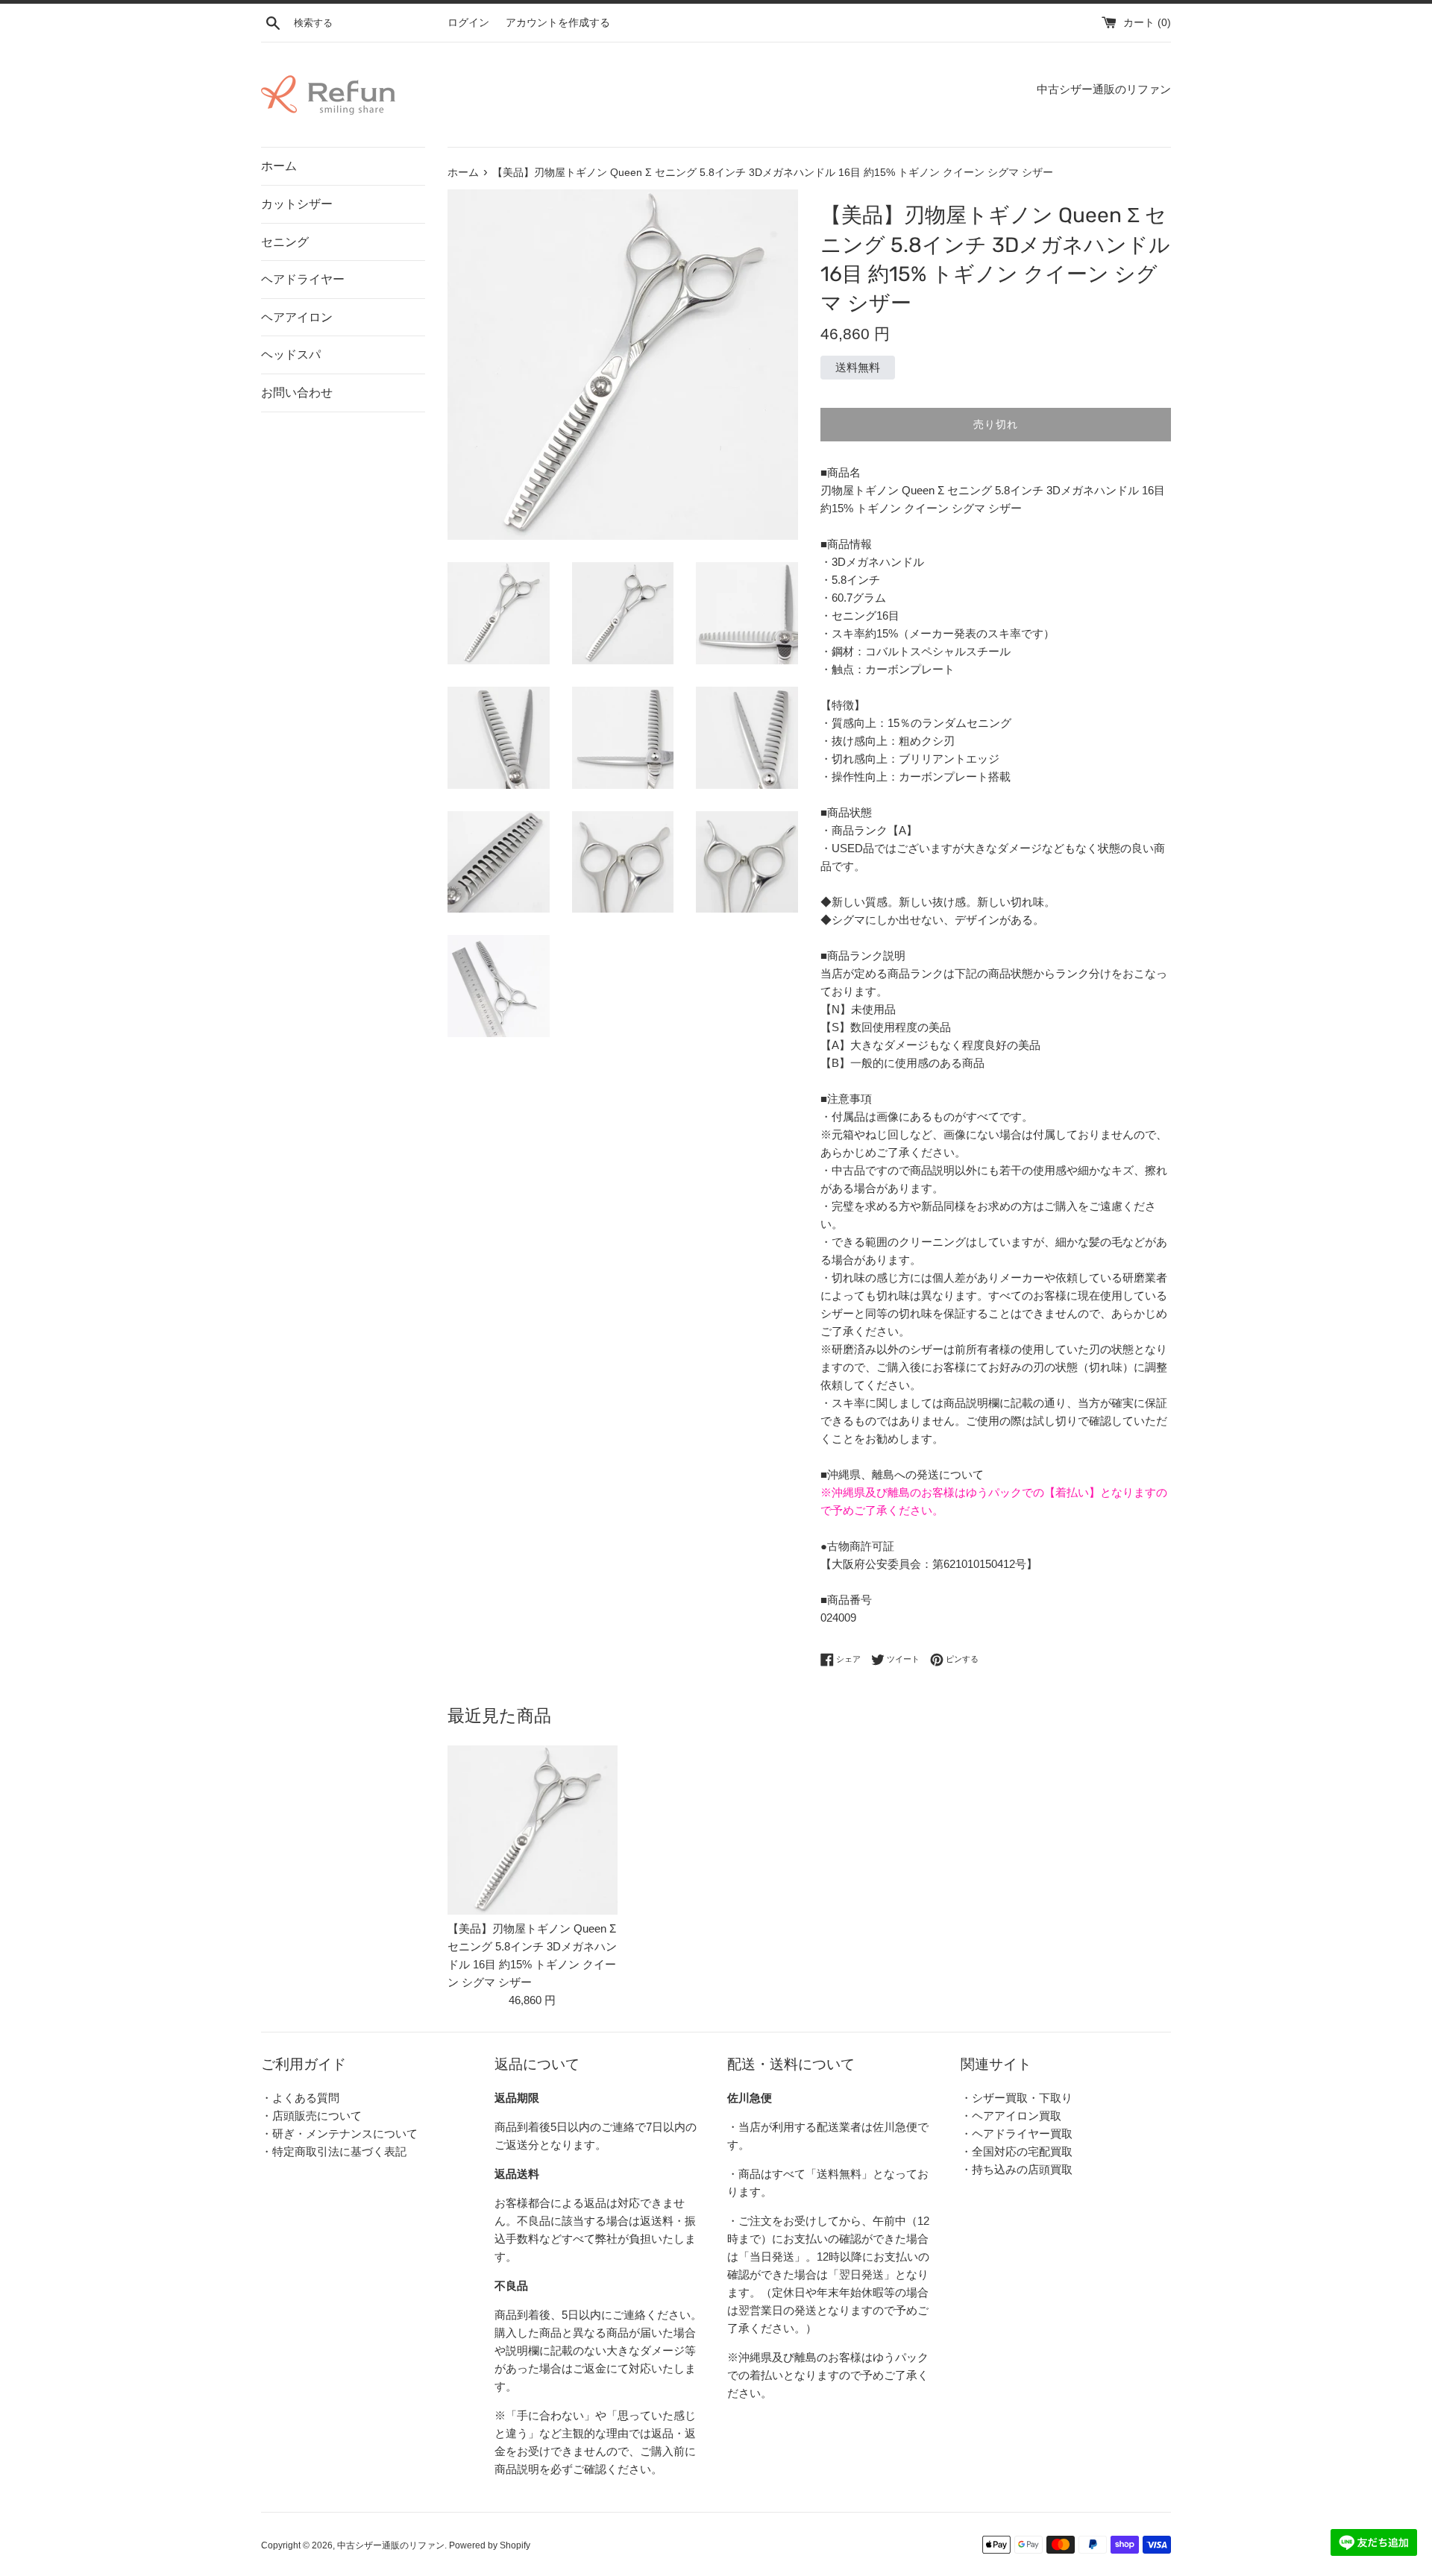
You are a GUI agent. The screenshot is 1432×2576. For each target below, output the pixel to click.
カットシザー (297, 204)
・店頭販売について (311, 2116)
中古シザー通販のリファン (391, 2545)
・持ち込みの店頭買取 (1017, 2169)
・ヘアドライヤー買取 (1017, 2133)
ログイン (468, 23)
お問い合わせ (297, 393)
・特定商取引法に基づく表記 (334, 2151)
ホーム (279, 166)
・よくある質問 (300, 2098)
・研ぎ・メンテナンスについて (339, 2133)
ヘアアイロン (297, 317)
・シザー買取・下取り (1017, 2098)
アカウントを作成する (558, 23)
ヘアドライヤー (303, 279)
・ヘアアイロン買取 (1011, 2116)
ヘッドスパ (291, 355)
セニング (285, 242)
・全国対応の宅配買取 (1017, 2151)
